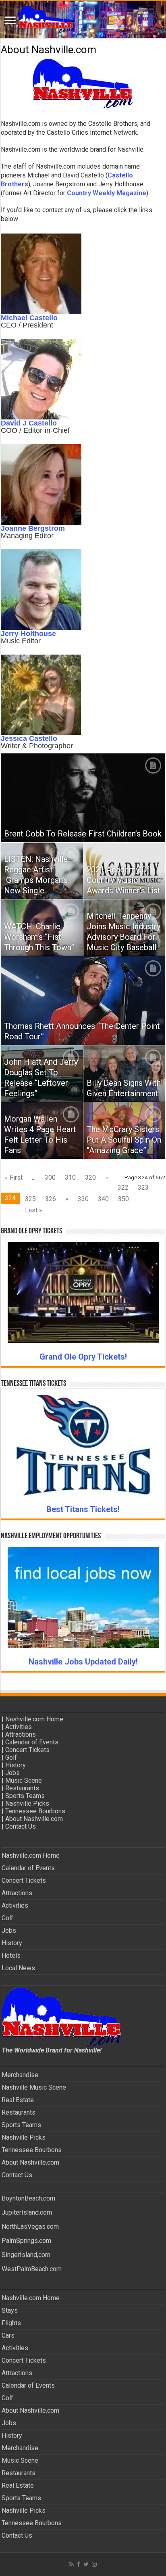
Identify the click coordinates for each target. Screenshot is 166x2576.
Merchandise (20, 2075)
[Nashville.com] (83, 20)
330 (83, 1199)
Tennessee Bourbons (35, 1811)
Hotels (11, 1955)
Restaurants (22, 1788)
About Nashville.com (34, 1819)
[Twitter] (86, 2564)
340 (103, 1199)
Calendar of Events (32, 1742)
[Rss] (72, 2564)
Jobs (12, 1773)
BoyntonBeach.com (28, 2198)
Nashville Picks (27, 1803)
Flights (11, 2323)
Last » (34, 1210)
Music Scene (24, 1780)
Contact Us (21, 1826)
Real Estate (18, 2100)
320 (90, 1177)
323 (143, 1188)
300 (50, 1177)
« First (14, 1177)
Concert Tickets (27, 1750)
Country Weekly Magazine (107, 193)
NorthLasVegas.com (30, 2227)
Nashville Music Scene (34, 2087)
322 (123, 1188)
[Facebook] (79, 2564)
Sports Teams (25, 1796)
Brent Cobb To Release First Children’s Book (83, 834)
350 (123, 1199)
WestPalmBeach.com (32, 2269)
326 (51, 1199)
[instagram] (94, 2564)
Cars (8, 2335)
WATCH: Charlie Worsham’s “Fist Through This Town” (39, 937)
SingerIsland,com (26, 2255)
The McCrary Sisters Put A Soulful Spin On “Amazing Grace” (124, 1140)
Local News (18, 1968)
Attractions (21, 1734)
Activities (19, 1727)
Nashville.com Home (34, 1719)
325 (30, 1199)
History (16, 1765)
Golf (11, 1757)
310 (70, 1177)
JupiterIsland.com (27, 2212)
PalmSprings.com (26, 2241)
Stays (10, 2310)
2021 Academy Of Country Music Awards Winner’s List (123, 880)
